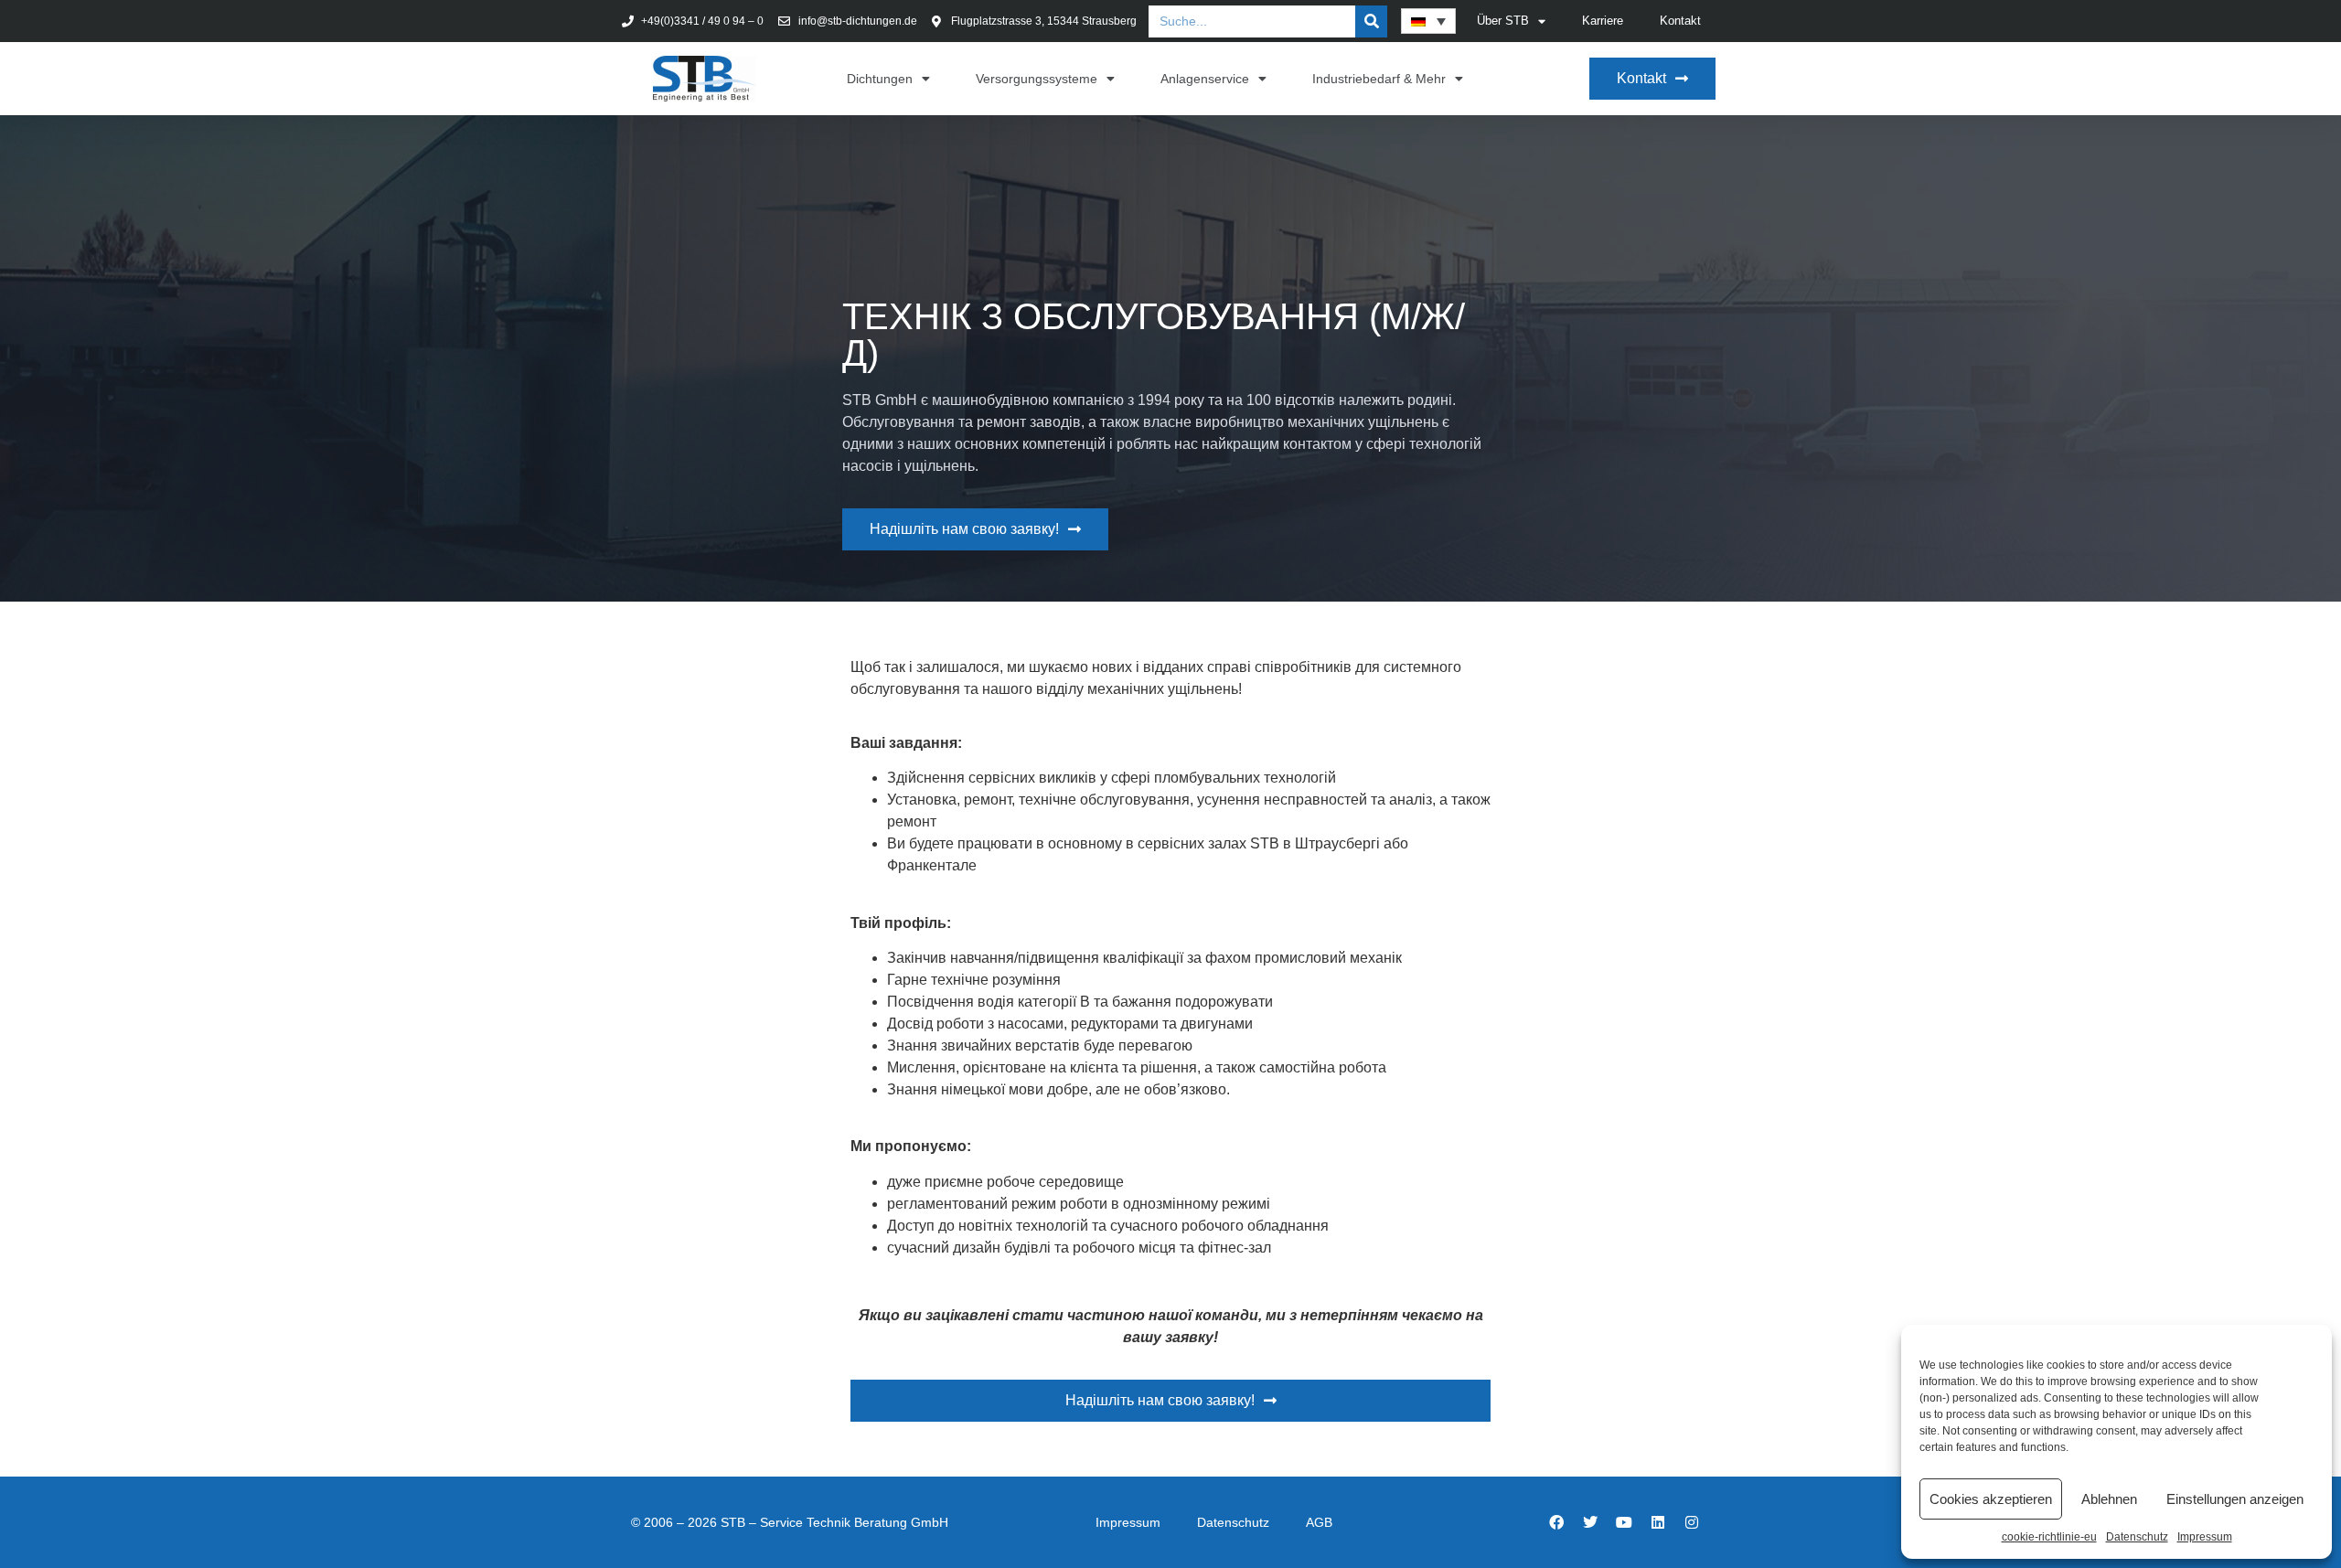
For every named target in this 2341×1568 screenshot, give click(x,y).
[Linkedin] (1658, 1522)
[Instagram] (1692, 1522)
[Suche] (1371, 21)
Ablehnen (2109, 1499)
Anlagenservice (1205, 79)
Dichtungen (880, 79)
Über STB (1503, 21)
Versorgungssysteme (1037, 79)
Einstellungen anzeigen (2235, 1499)
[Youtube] (1624, 1522)
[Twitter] (1590, 1522)
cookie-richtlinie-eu (2049, 1537)
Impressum (2205, 1537)
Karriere (1603, 21)
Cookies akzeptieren (1991, 1499)
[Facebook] (1556, 1522)
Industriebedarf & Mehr (1379, 79)
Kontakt (1680, 21)
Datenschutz (2137, 1537)
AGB (1319, 1522)
